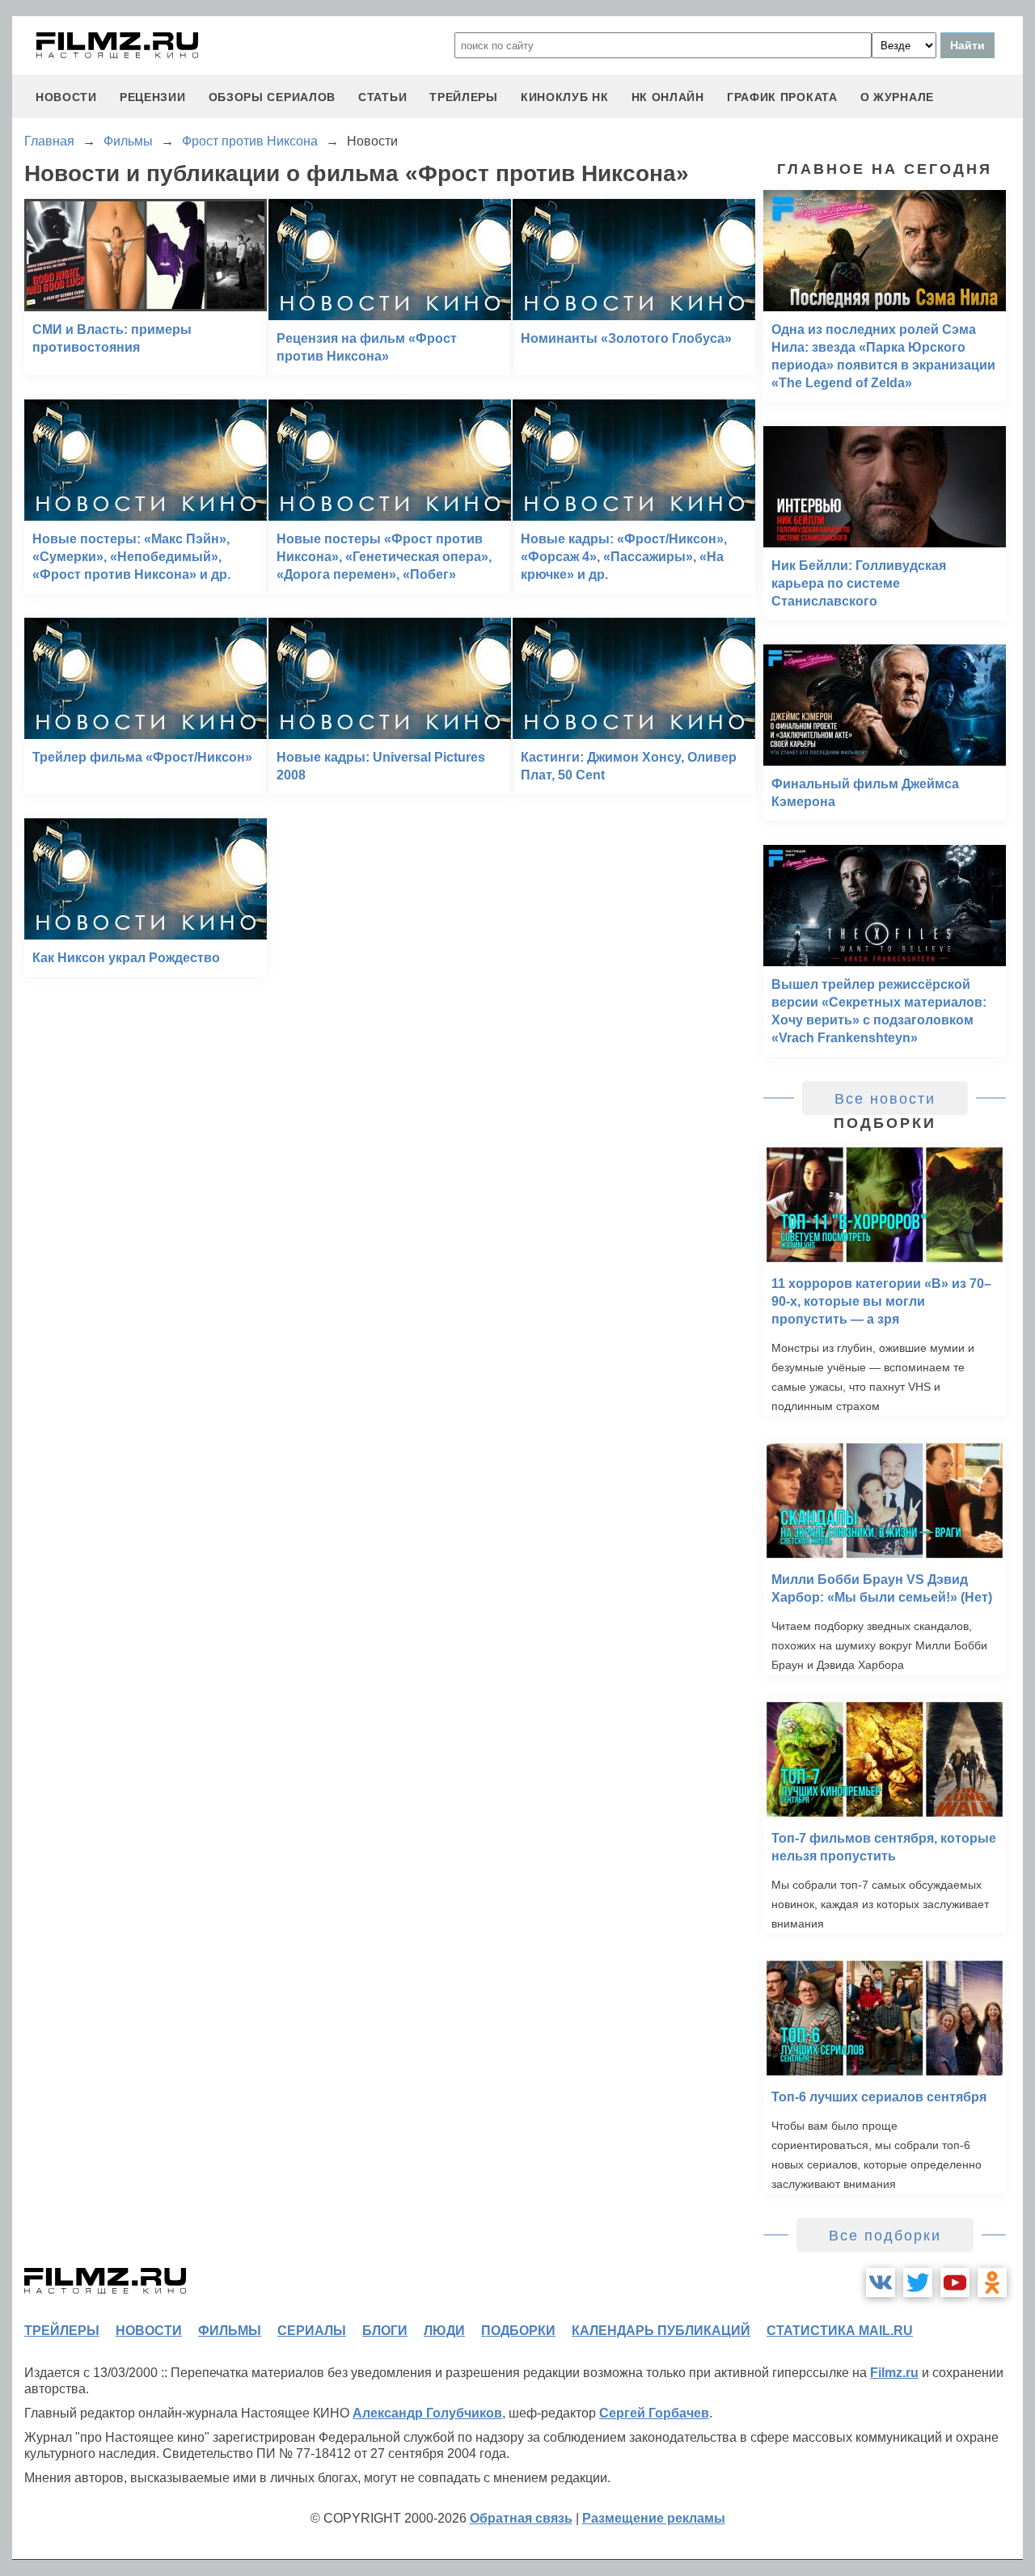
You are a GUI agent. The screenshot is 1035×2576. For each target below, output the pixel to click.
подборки (518, 2331)
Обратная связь (521, 2518)
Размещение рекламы (654, 2518)
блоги (385, 2331)
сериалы (312, 2331)
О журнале (897, 97)
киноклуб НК (565, 97)
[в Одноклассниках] (992, 2283)
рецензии (153, 97)
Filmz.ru (894, 2373)
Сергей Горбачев (654, 2413)
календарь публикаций (661, 2331)
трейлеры (464, 97)
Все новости (885, 1099)
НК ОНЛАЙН (668, 97)
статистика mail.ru (840, 2331)
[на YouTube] (955, 2283)
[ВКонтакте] (881, 2283)
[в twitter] (918, 2283)
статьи (382, 97)
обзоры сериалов (272, 97)
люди (444, 2331)
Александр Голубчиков (427, 2413)
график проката (782, 97)
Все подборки (885, 2236)
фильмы (230, 2331)
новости (66, 97)
